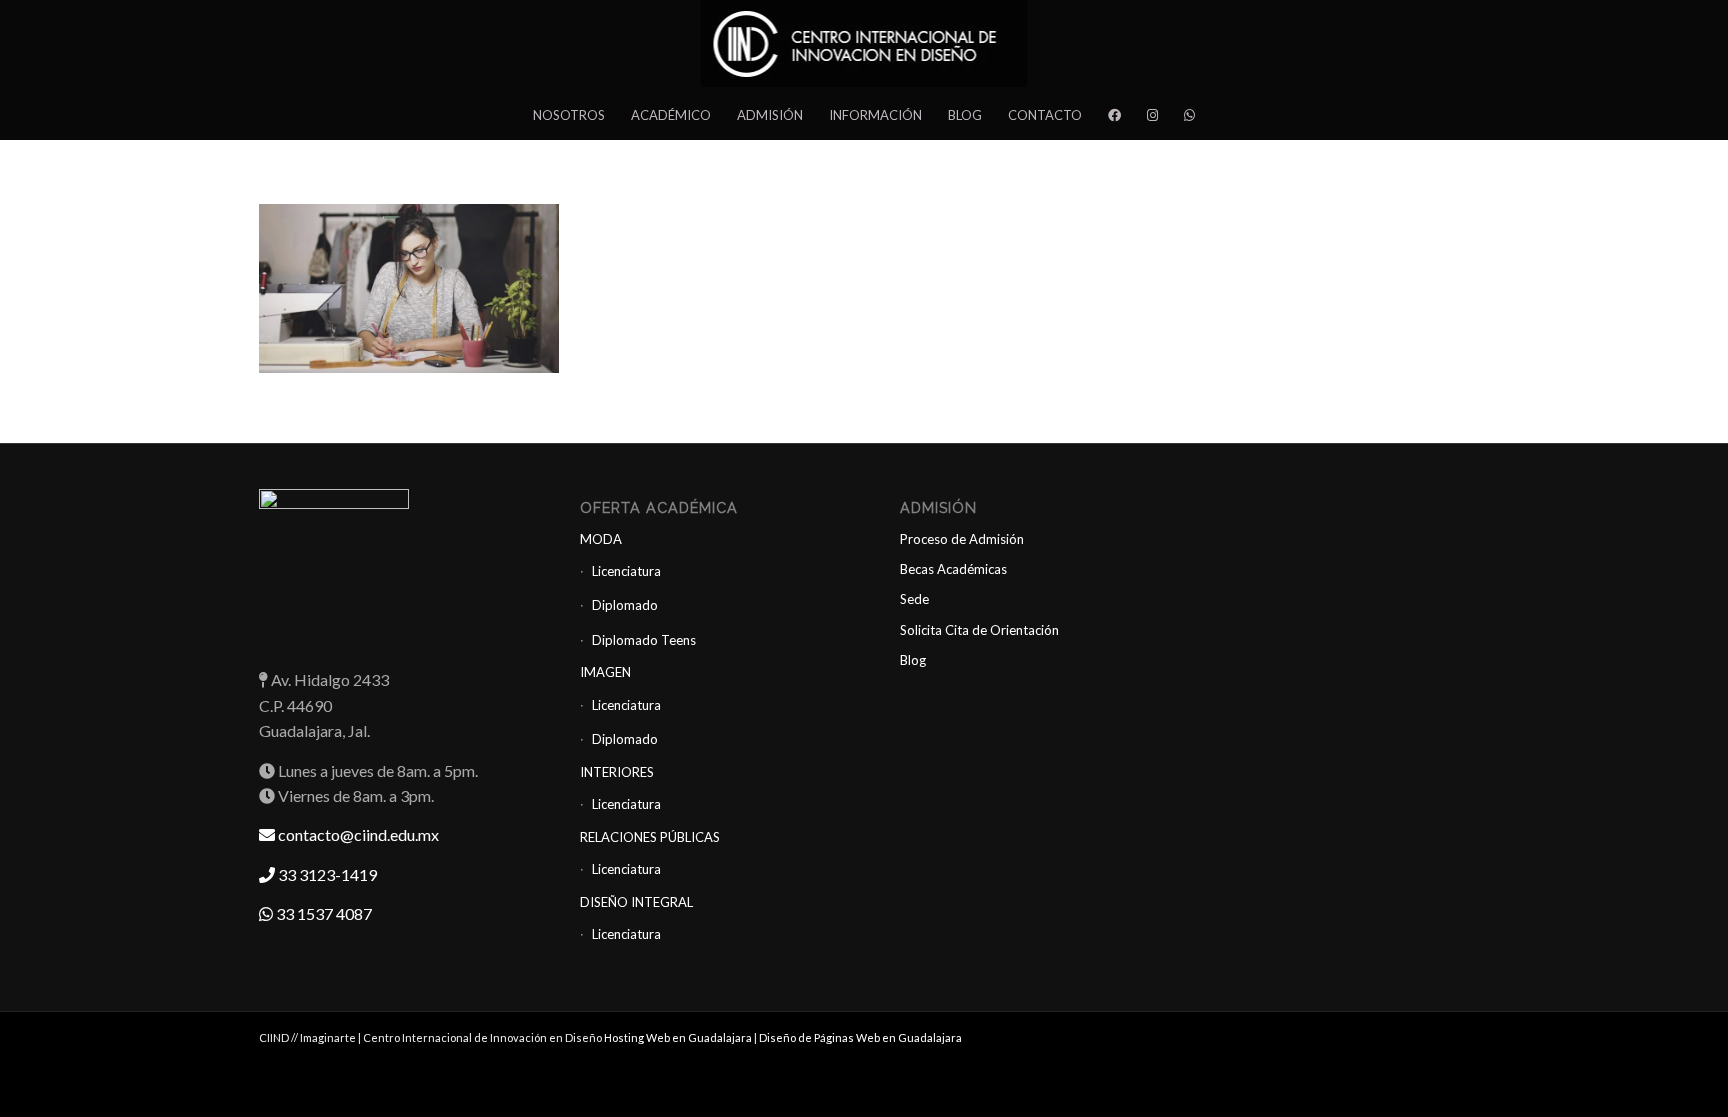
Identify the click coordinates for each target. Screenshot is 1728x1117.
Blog (913, 660)
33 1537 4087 (322, 913)
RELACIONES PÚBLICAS (650, 837)
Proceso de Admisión (962, 539)
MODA (601, 539)
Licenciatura (626, 571)
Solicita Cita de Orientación (979, 630)
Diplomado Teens (644, 640)
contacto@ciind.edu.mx (357, 834)
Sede (914, 599)
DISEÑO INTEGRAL (636, 902)
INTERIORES (617, 772)
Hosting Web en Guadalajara (679, 1037)
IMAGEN (605, 672)
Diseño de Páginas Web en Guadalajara (860, 1037)
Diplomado (625, 605)
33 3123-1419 (326, 874)
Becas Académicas (953, 569)
